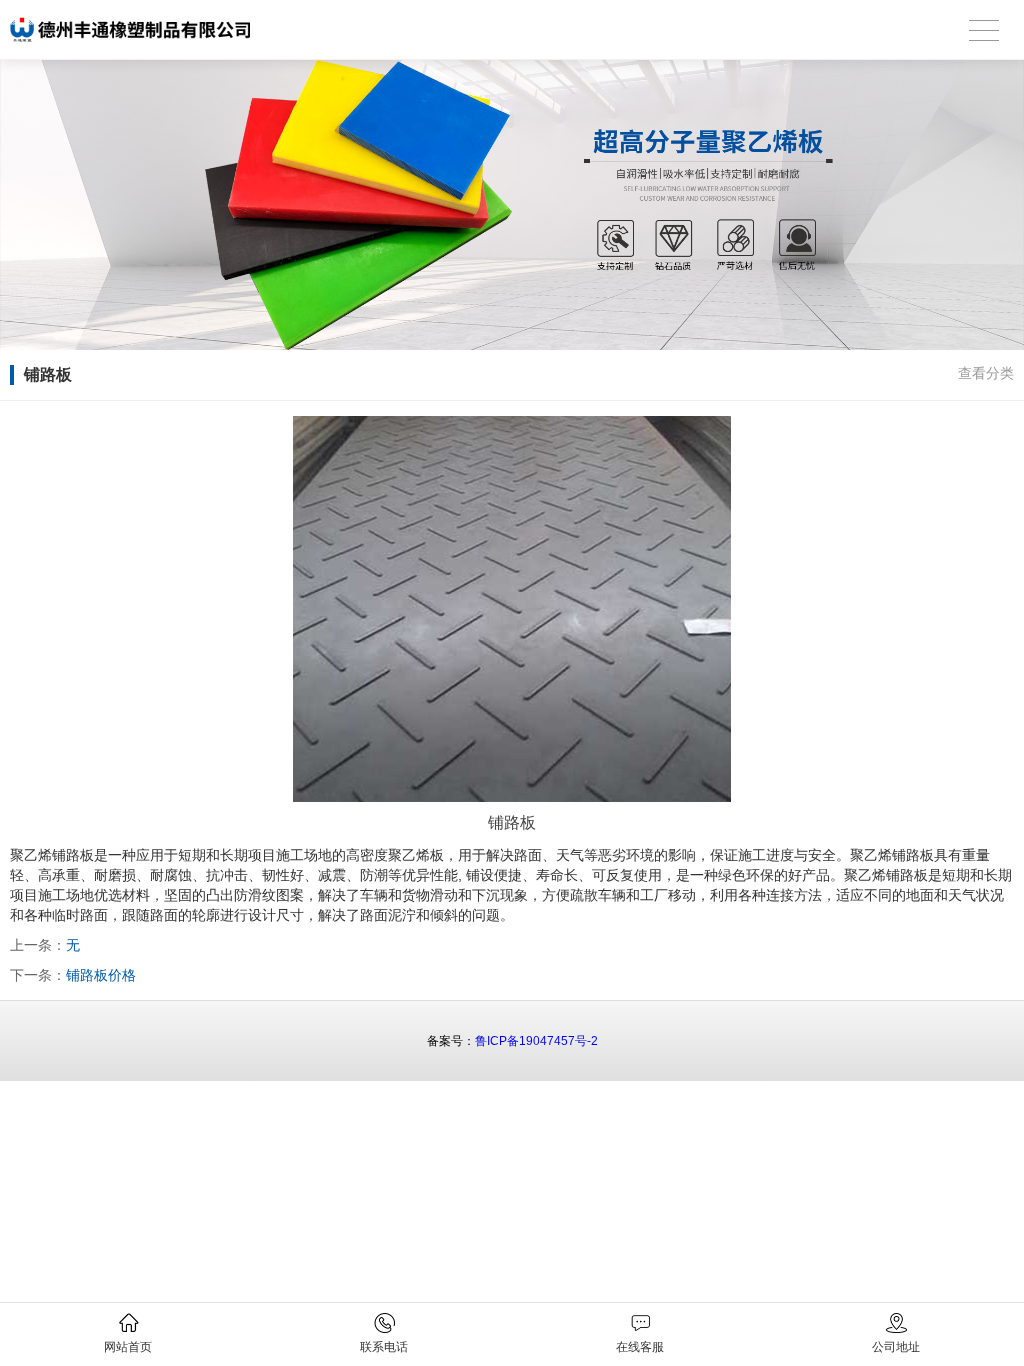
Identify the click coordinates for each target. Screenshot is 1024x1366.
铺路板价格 (101, 975)
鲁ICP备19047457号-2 (536, 1041)
